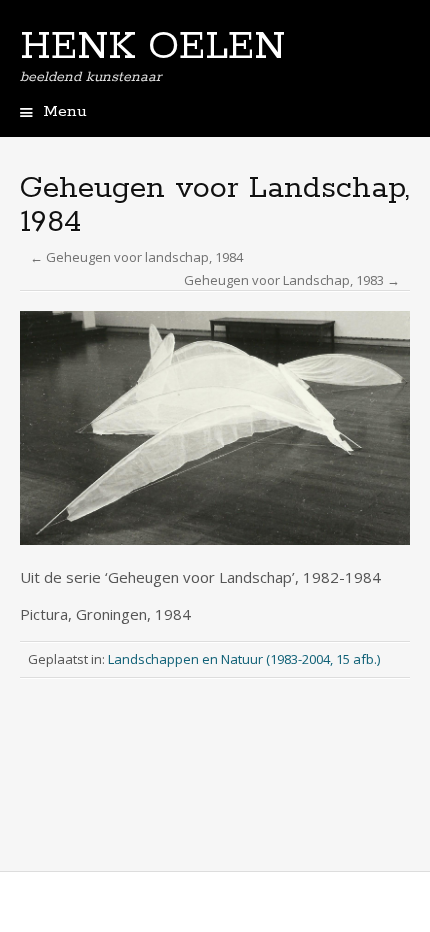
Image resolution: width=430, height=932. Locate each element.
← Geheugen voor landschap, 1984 (136, 257)
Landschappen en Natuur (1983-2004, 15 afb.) (244, 659)
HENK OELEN (152, 47)
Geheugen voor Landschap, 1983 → (292, 280)
